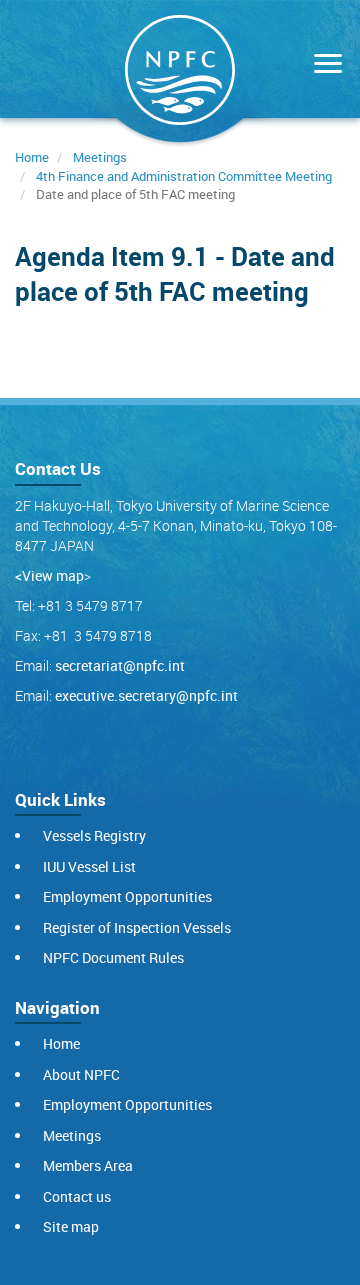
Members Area (88, 1165)
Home (32, 157)
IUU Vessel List (89, 866)
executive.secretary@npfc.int (146, 695)
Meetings (100, 157)
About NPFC (81, 1074)
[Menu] (323, 65)
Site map (71, 1226)
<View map (49, 575)
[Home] (180, 74)
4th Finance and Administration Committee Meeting (184, 176)
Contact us (77, 1196)
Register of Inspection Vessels (137, 927)
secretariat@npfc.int (120, 665)
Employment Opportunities (127, 896)
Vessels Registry (94, 835)
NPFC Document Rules (113, 957)
